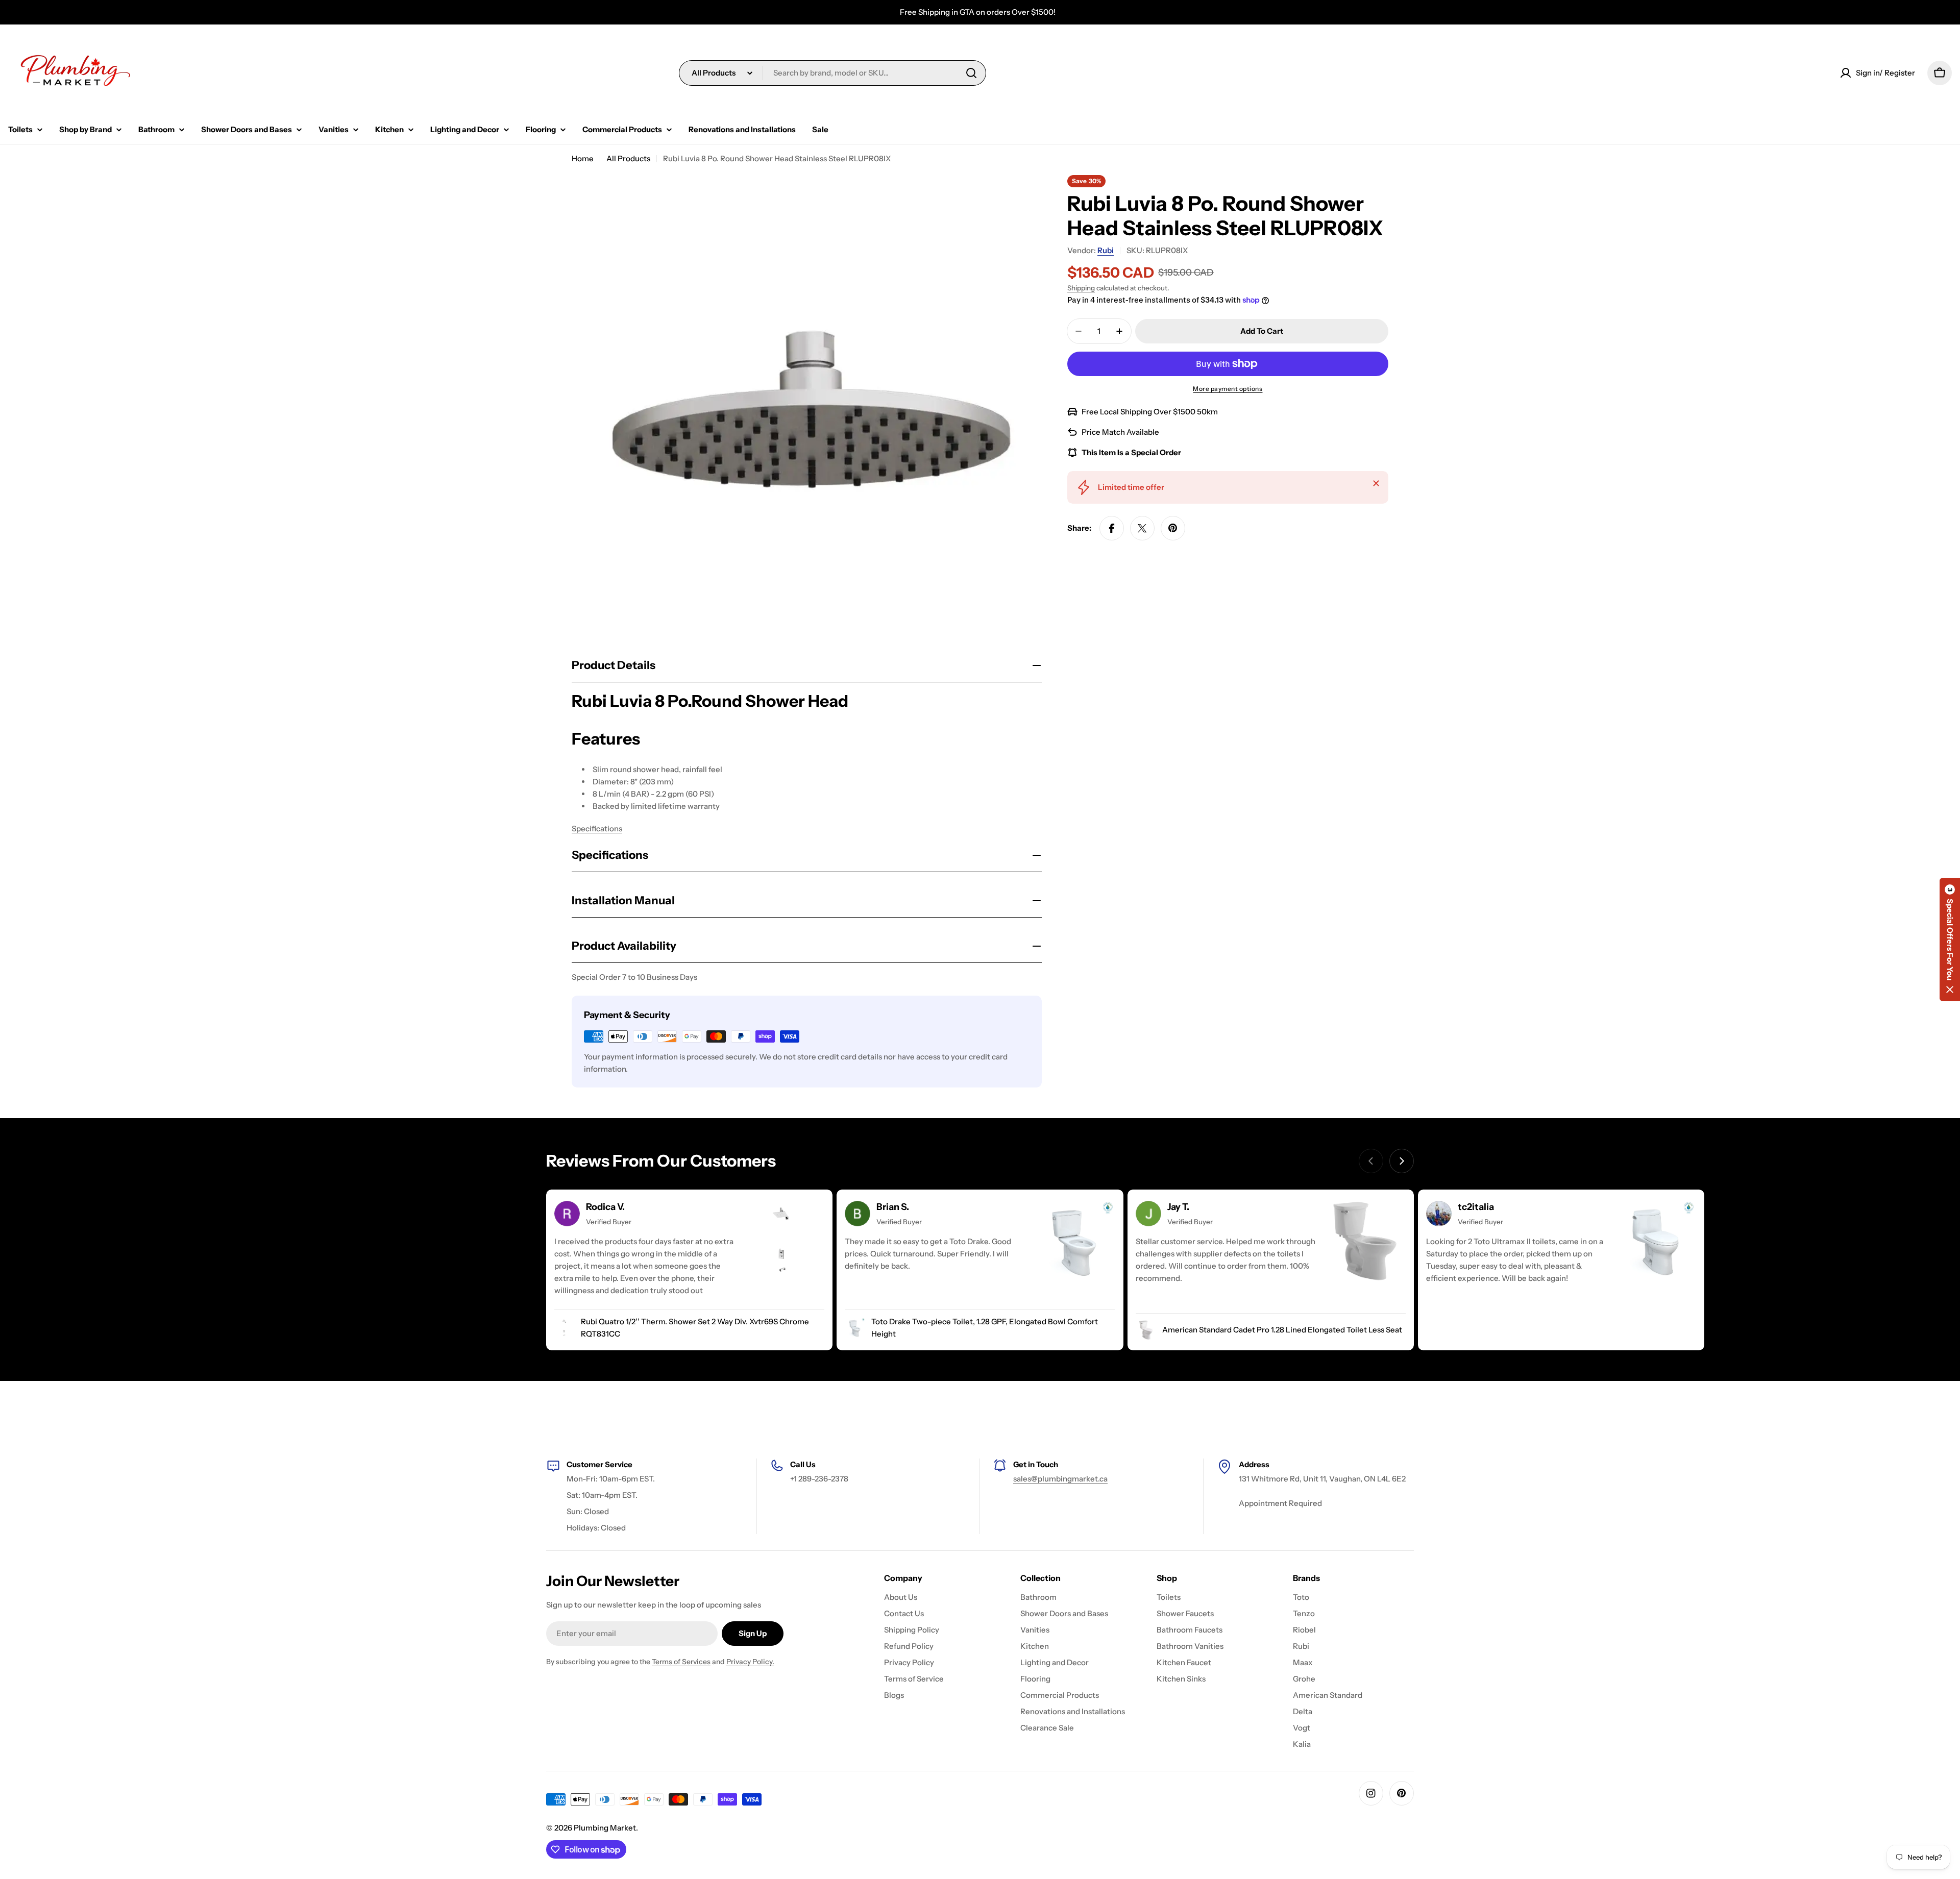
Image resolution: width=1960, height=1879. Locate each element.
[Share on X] (1142, 528)
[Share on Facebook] (1112, 528)
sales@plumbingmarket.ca (1060, 1479)
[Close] (1376, 483)
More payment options (1228, 389)
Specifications (597, 829)
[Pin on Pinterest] (1173, 528)
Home (583, 158)
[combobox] (832, 73)
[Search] (971, 73)
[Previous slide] (1371, 1161)
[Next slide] (1402, 1161)
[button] (1950, 939)
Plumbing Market (605, 1828)
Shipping (1081, 288)
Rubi (1106, 250)
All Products (628, 158)
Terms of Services (681, 1662)
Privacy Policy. (750, 1662)
